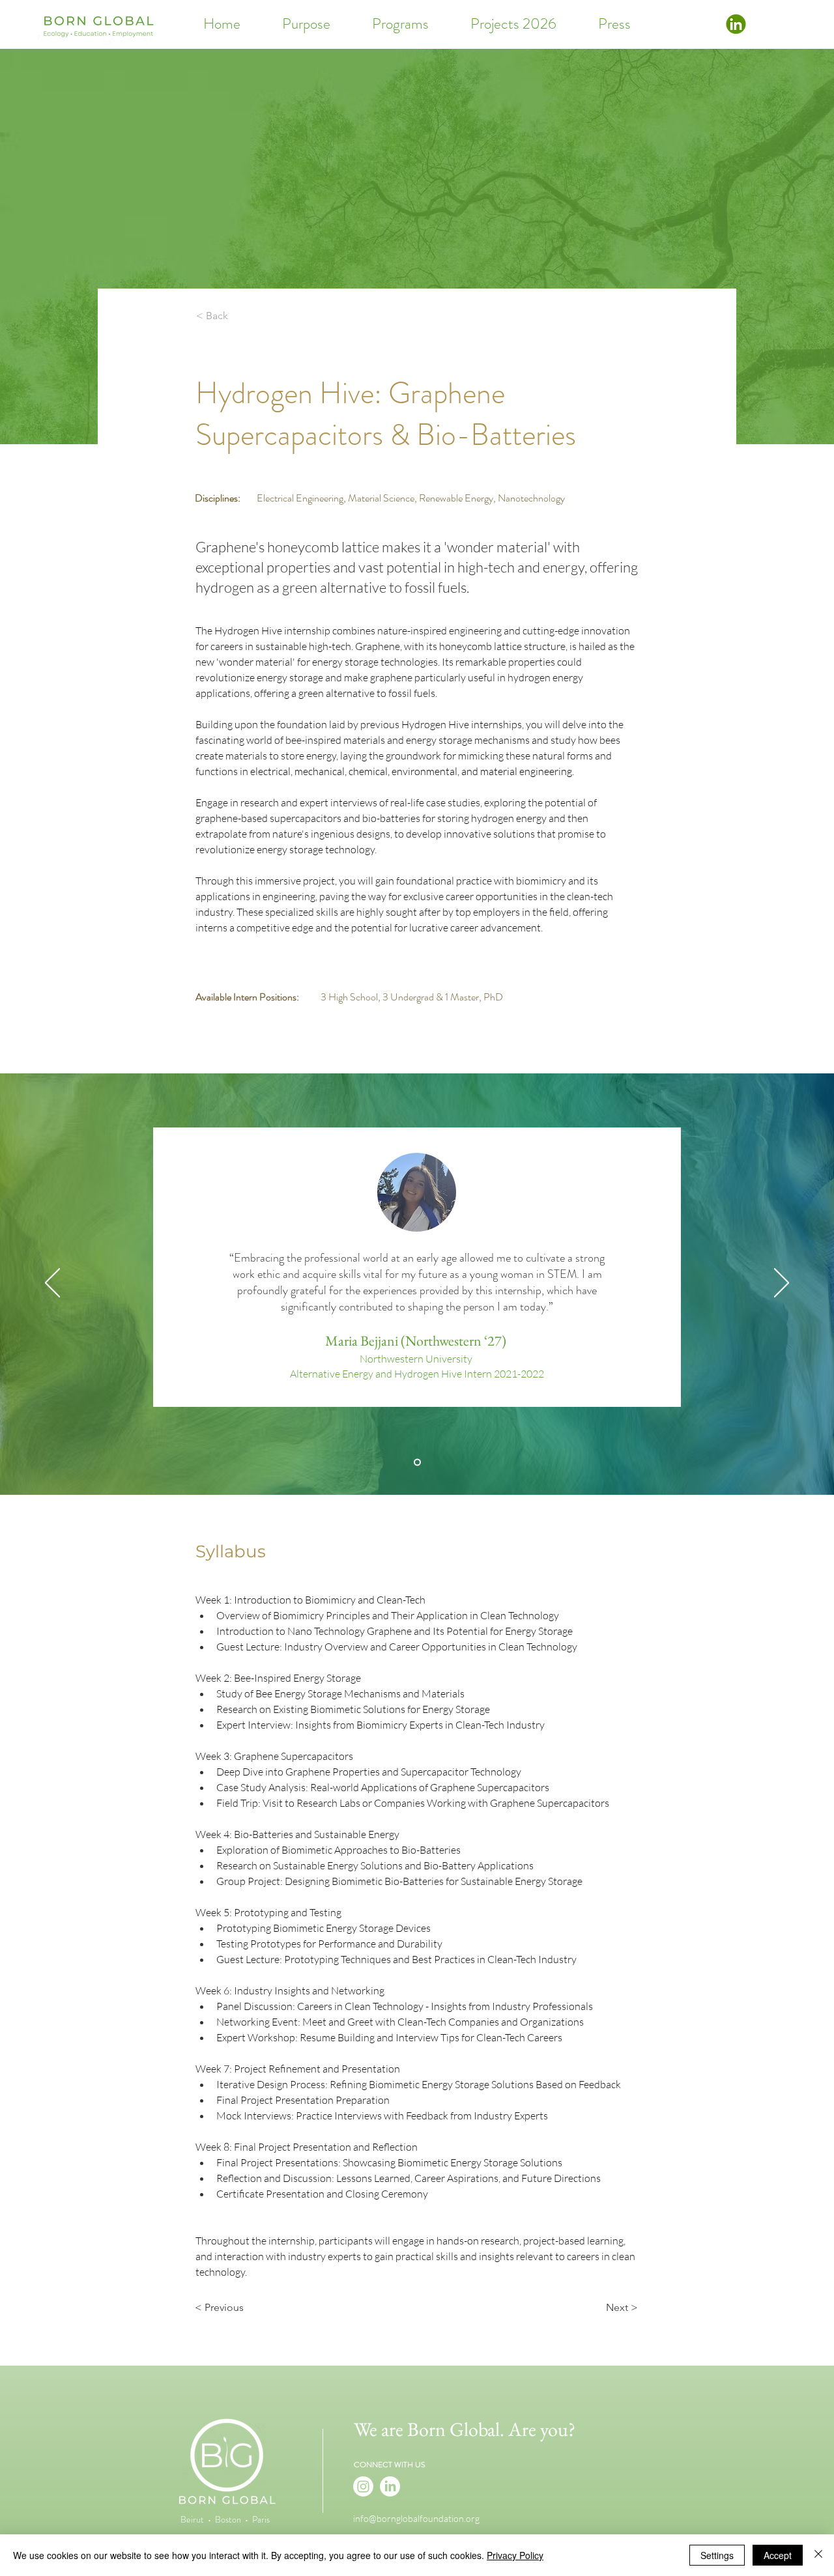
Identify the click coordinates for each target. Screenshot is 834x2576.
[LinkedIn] (390, 2486)
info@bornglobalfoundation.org (416, 2518)
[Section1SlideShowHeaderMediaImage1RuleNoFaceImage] (417, 1462)
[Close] (818, 2555)
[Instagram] (363, 2486)
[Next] (782, 1284)
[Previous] (52, 1284)
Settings (717, 2555)
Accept (778, 2555)
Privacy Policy (515, 2555)
